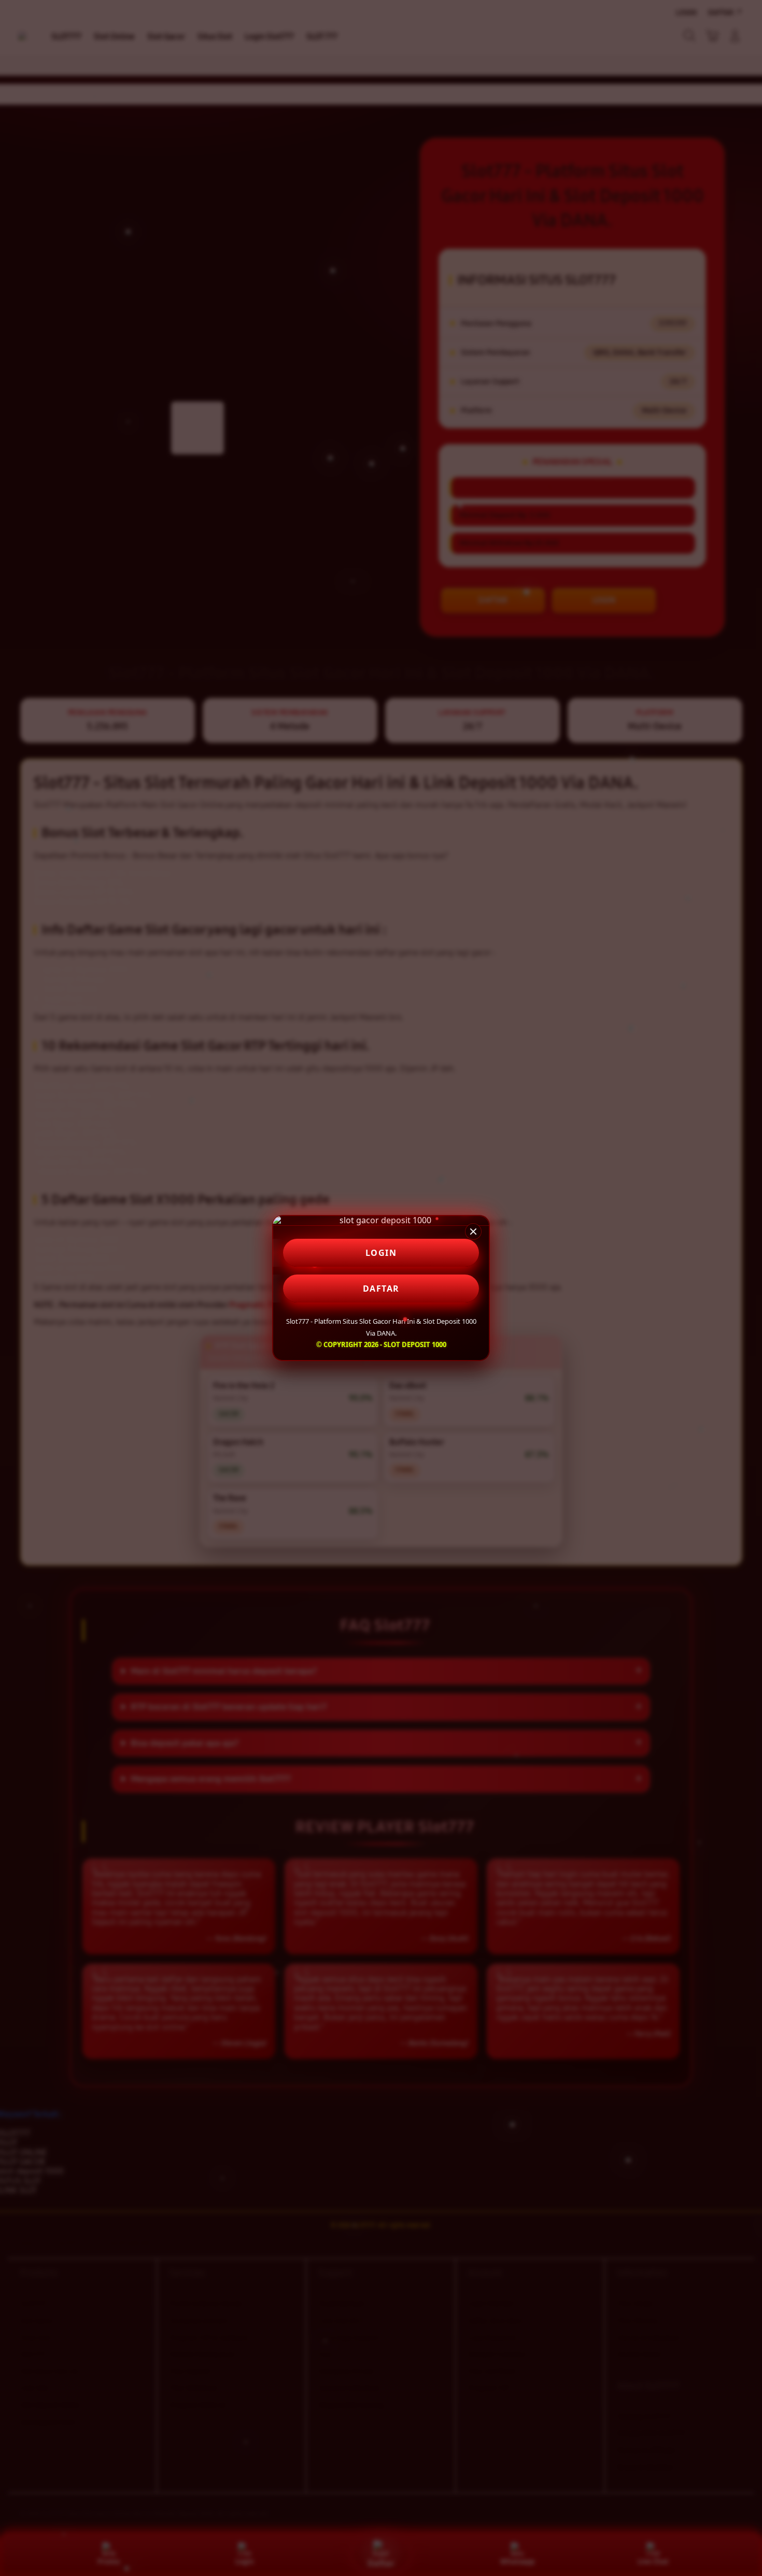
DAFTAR (381, 1289)
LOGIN (381, 1253)
